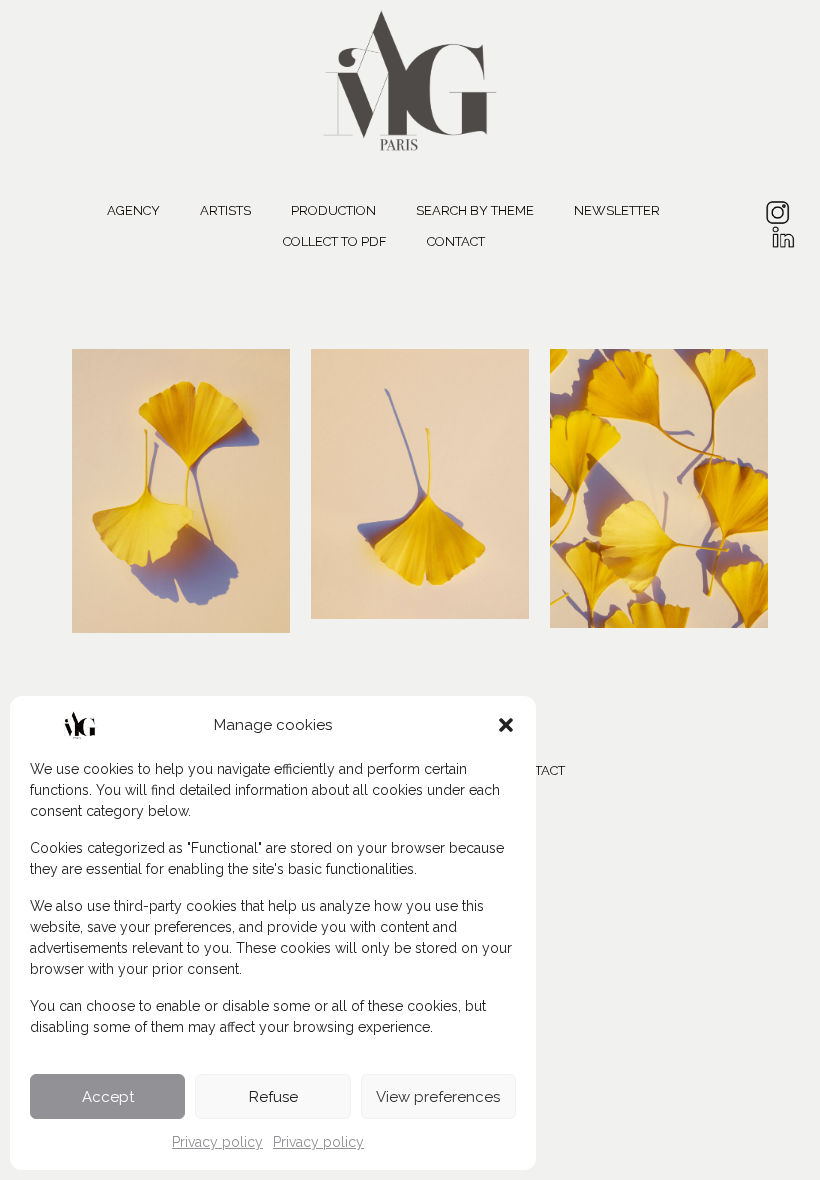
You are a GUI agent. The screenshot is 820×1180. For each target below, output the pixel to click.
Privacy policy (217, 1142)
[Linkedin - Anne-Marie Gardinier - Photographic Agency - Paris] (782, 240)
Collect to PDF (335, 240)
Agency (133, 210)
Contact (456, 240)
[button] (506, 725)
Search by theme (475, 210)
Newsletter (617, 210)
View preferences (438, 1097)
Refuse (273, 1097)
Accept (108, 1097)
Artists (225, 210)
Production (333, 210)
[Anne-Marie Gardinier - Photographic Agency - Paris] (410, 77)
